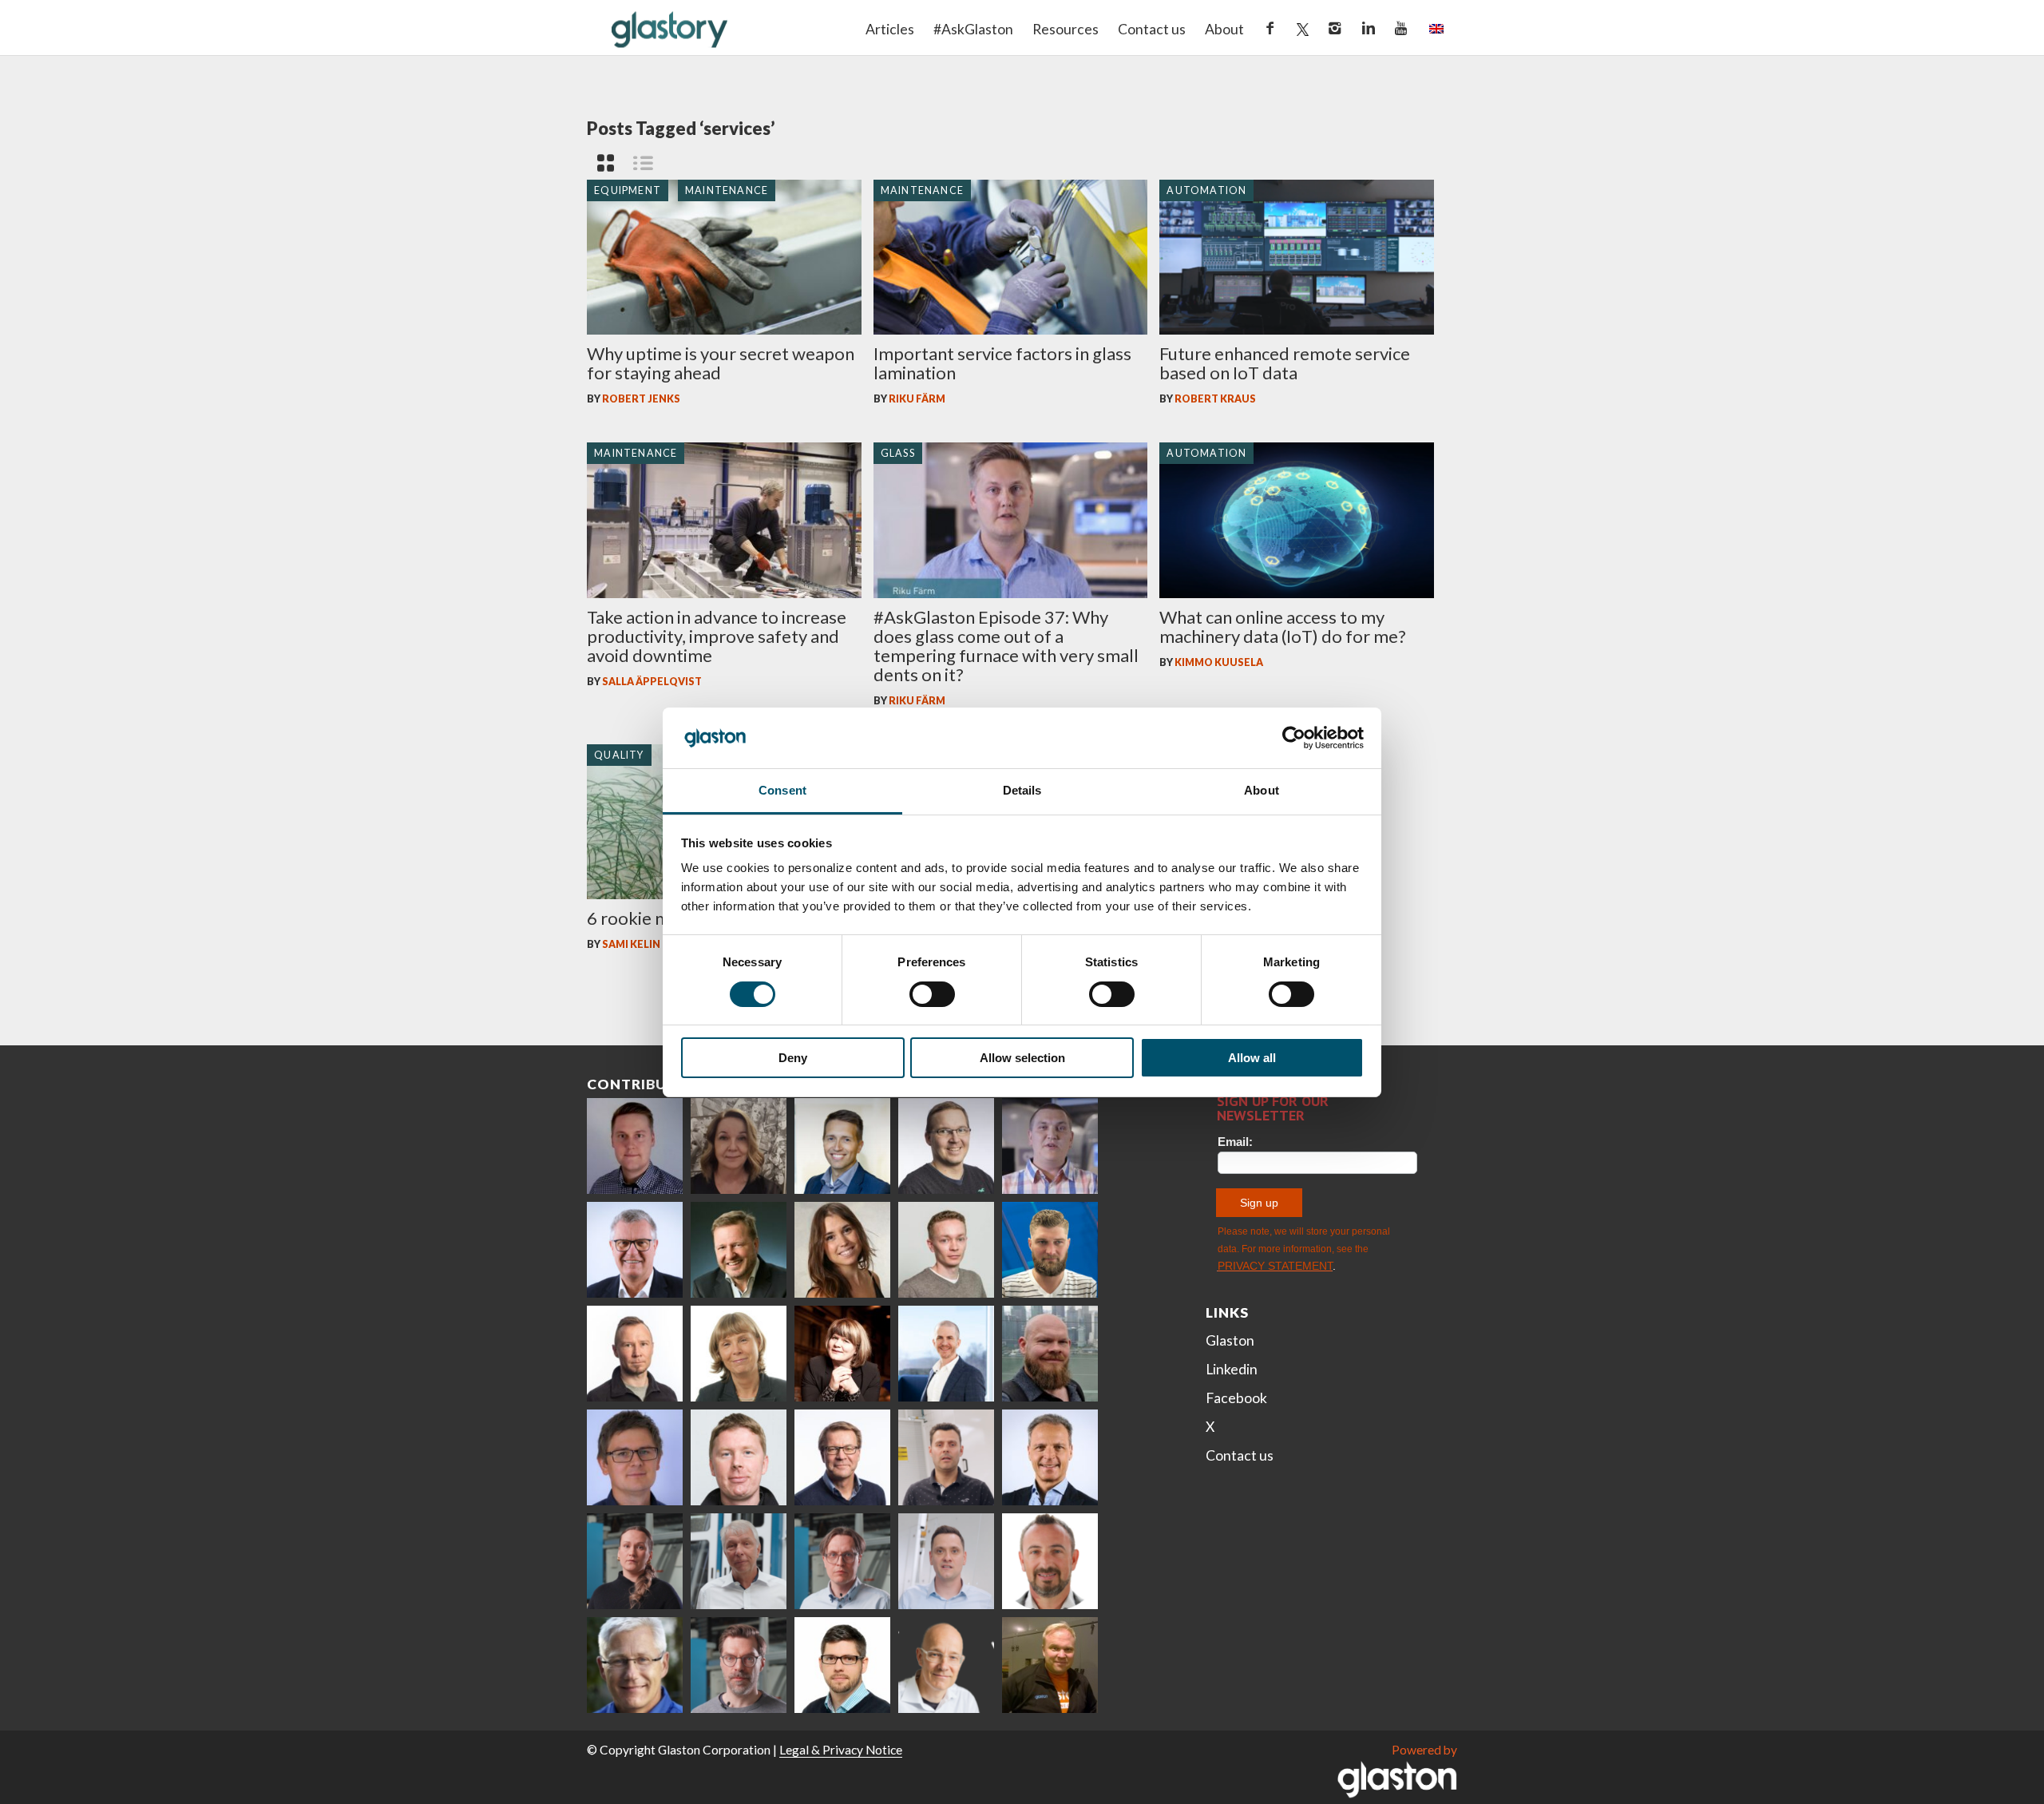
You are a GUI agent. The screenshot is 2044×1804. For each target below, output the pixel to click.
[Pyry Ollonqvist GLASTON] (842, 1665)
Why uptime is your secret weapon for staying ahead (721, 363)
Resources (1066, 29)
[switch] (932, 994)
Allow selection (1022, 1058)
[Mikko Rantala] (739, 1457)
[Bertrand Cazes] (1050, 1561)
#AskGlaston (973, 29)
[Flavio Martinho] (946, 1457)
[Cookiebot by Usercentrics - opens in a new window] (1294, 738)
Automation (1206, 190)
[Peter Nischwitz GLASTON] (1050, 1457)
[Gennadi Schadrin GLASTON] (635, 1457)
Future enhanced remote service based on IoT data (1285, 363)
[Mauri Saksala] (739, 1250)
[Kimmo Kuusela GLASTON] (1050, 1250)
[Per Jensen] (635, 1665)
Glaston (1230, 1340)
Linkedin (1232, 1369)
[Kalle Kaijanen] (946, 1250)
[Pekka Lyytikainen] (1050, 1354)
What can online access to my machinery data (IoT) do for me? (1283, 626)
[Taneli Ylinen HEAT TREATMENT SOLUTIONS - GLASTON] (1050, 1146)
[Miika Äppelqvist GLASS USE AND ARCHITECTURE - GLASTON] (842, 1146)
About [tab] (1262, 790)
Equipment (628, 190)
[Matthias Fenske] (946, 1561)
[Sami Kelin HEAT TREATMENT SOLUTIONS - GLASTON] (1050, 1665)
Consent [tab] (782, 790)
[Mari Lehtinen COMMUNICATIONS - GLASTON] (739, 1146)
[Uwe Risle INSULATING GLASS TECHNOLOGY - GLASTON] (635, 1250)
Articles (890, 29)
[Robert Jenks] (946, 1354)
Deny (793, 1058)
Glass (898, 453)
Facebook (1236, 1398)
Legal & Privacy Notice (841, 1750)
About (1224, 29)
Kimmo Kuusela (1219, 662)
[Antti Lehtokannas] (842, 1561)
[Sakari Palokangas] (739, 1665)
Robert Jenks (641, 399)
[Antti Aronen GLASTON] (946, 1146)
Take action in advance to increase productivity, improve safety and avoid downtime (717, 636)
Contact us (1152, 29)
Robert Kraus (1215, 399)
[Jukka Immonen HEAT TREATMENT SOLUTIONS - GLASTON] (635, 1354)
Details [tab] (1022, 790)
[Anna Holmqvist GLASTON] (842, 1354)
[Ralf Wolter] (739, 1561)
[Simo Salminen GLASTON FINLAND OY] (842, 1457)
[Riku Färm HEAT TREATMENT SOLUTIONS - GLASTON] (635, 1146)
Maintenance (727, 190)
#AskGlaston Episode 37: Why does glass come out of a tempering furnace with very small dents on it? (1006, 646)
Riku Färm (917, 399)
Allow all (1252, 1058)
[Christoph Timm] (946, 1665)
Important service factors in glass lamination (1002, 363)
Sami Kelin (631, 944)
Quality (619, 755)
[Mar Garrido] (842, 1250)
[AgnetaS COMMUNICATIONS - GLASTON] (739, 1354)
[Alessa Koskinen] (635, 1561)
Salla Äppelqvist (652, 682)
